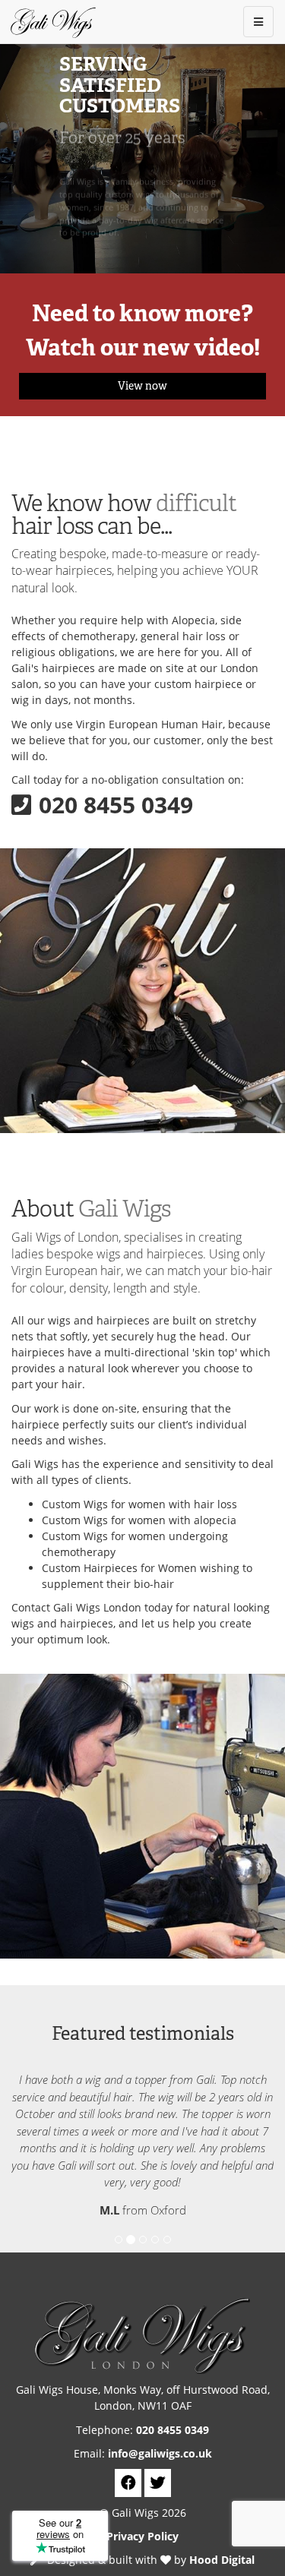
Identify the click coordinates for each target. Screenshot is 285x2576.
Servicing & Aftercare (128, 255)
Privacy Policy (142, 2536)
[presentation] (19, 156)
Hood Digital (222, 2560)
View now (142, 386)
